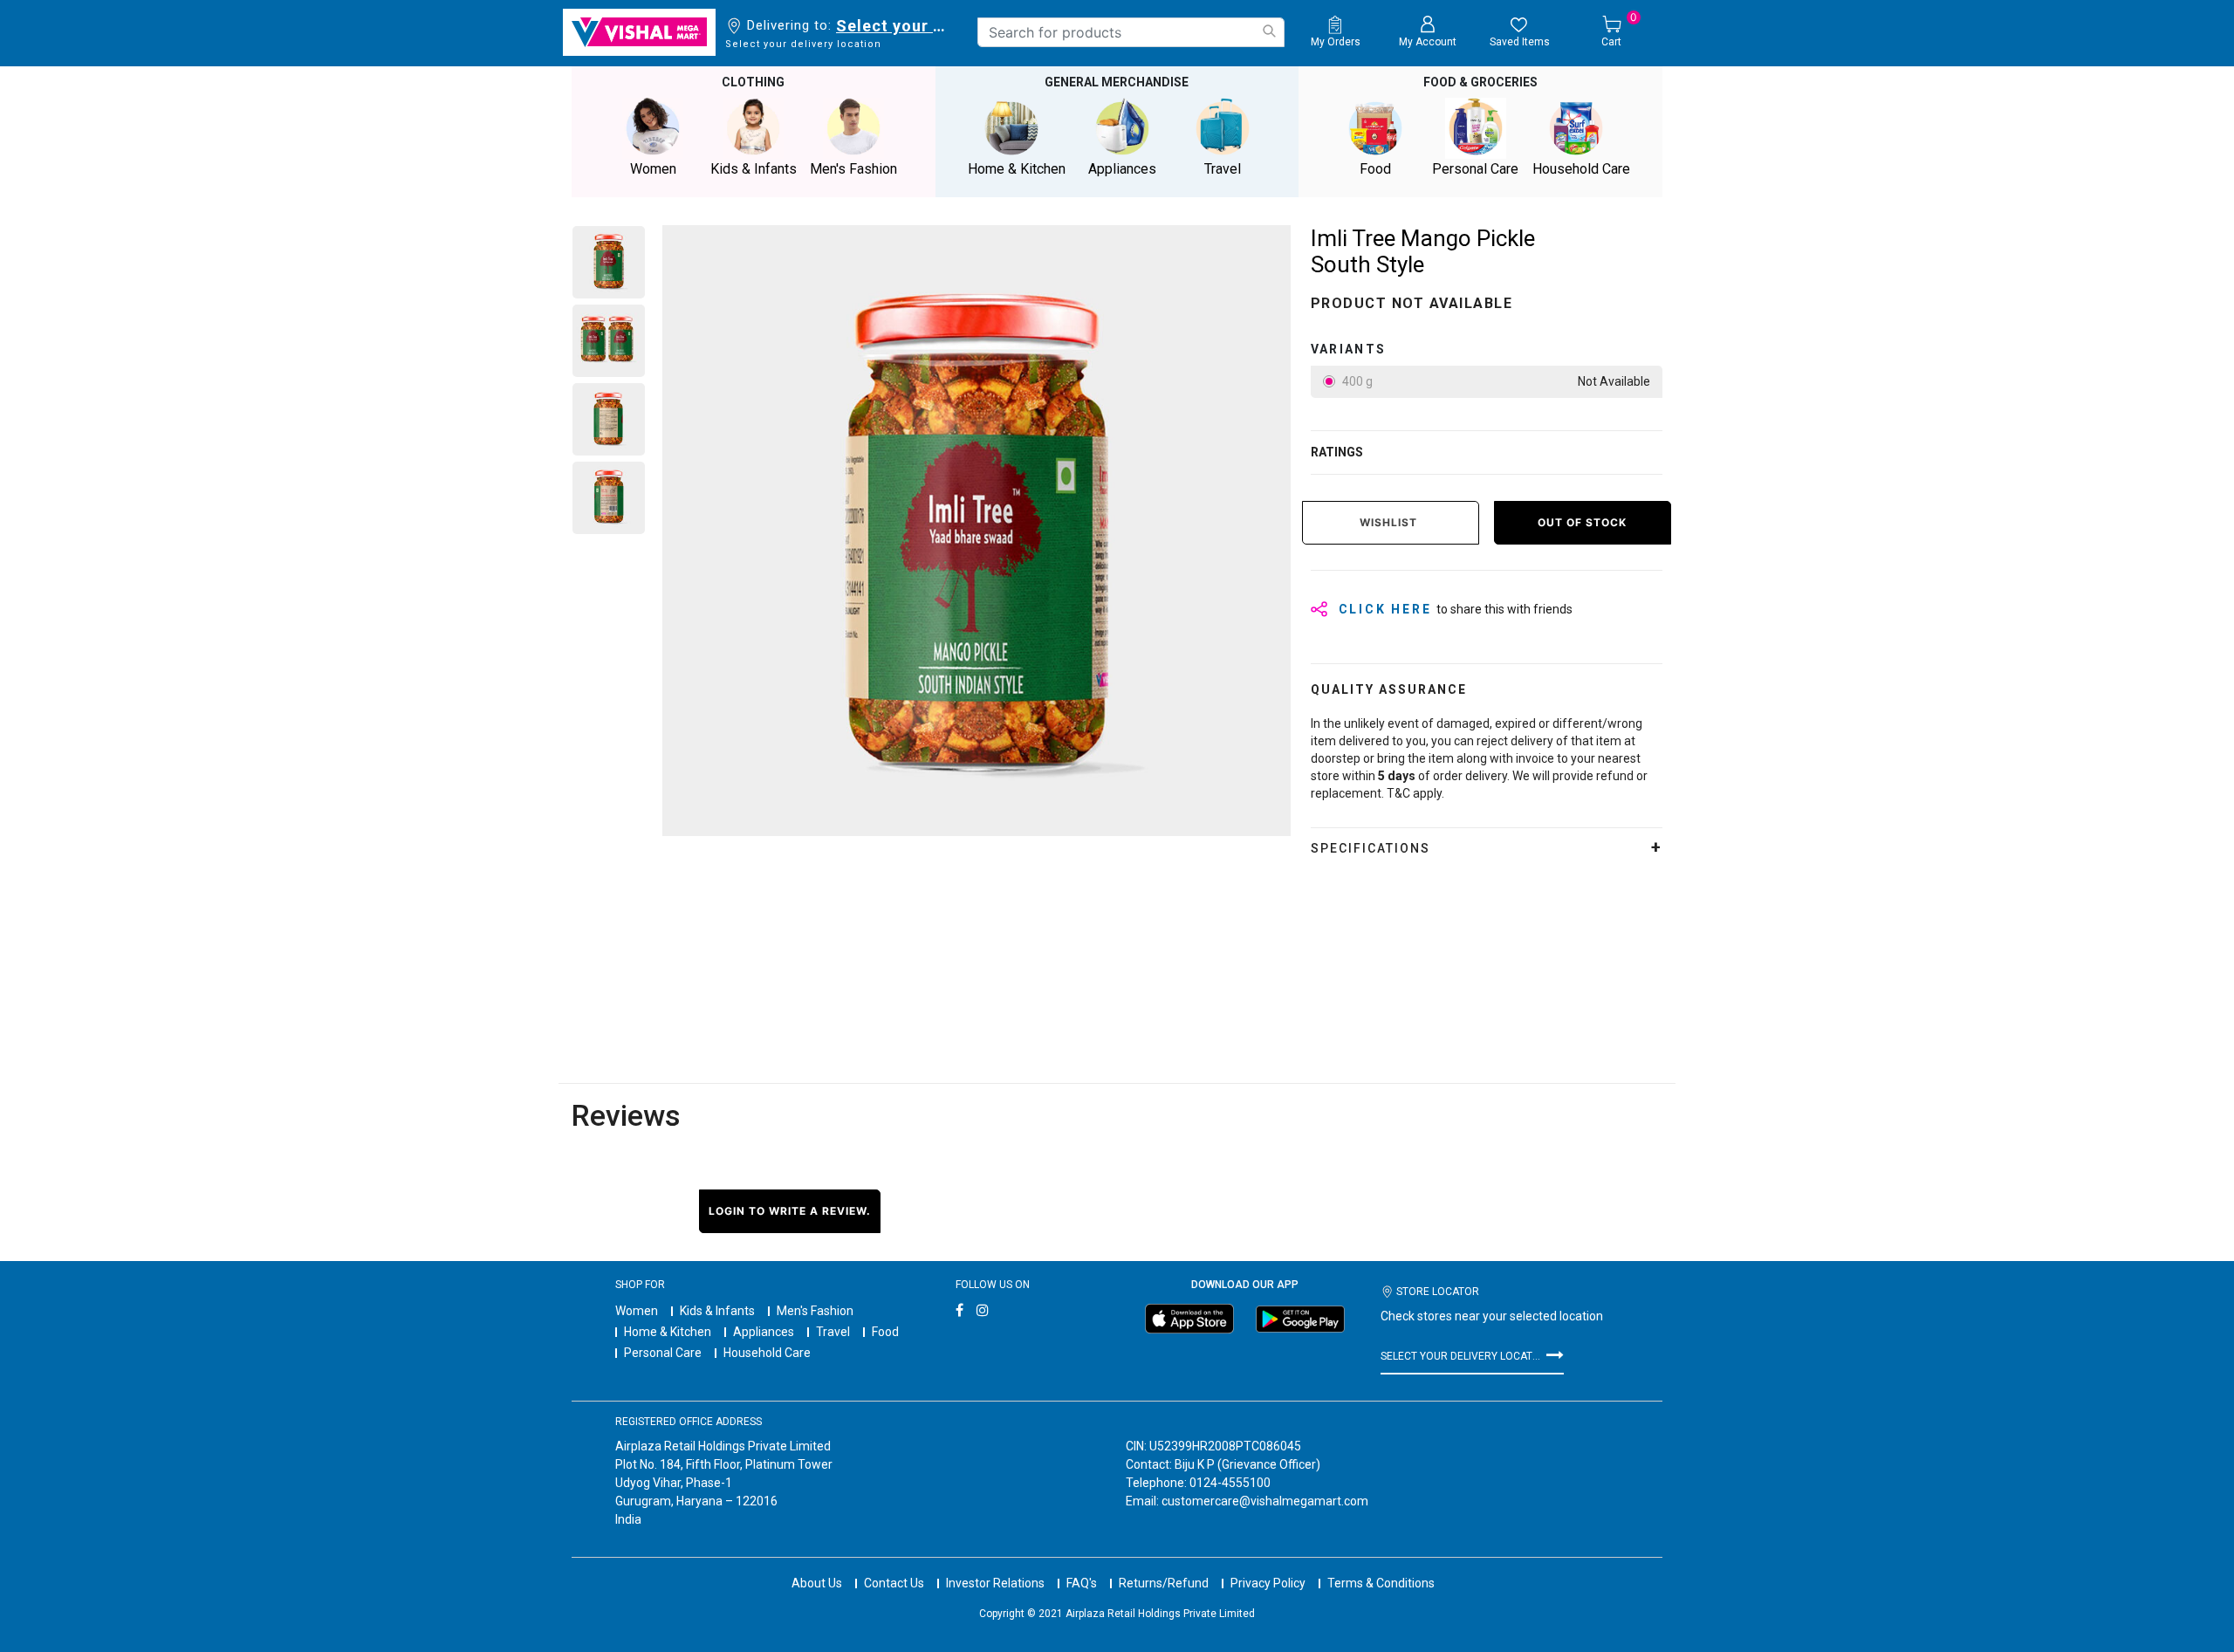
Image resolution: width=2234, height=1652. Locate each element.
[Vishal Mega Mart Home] (639, 32)
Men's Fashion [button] (853, 169)
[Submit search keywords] (1269, 31)
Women (637, 1311)
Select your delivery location (894, 26)
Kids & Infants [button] (754, 169)
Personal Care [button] (1475, 169)
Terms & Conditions (1381, 1583)
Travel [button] (1223, 169)
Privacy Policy (1268, 1583)
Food (885, 1332)
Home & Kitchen (668, 1332)
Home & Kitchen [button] (1017, 169)
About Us (817, 1583)
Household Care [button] (1581, 169)
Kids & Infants (717, 1311)
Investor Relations (995, 1583)
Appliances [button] (1122, 169)
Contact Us (894, 1583)
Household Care (767, 1353)
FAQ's (1082, 1583)
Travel (833, 1332)
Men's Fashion (815, 1311)
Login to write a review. (790, 1211)
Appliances (764, 1332)
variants (1349, 349)
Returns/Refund (1164, 1583)
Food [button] (1375, 169)
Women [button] (653, 169)
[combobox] (1131, 32)
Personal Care (663, 1353)
